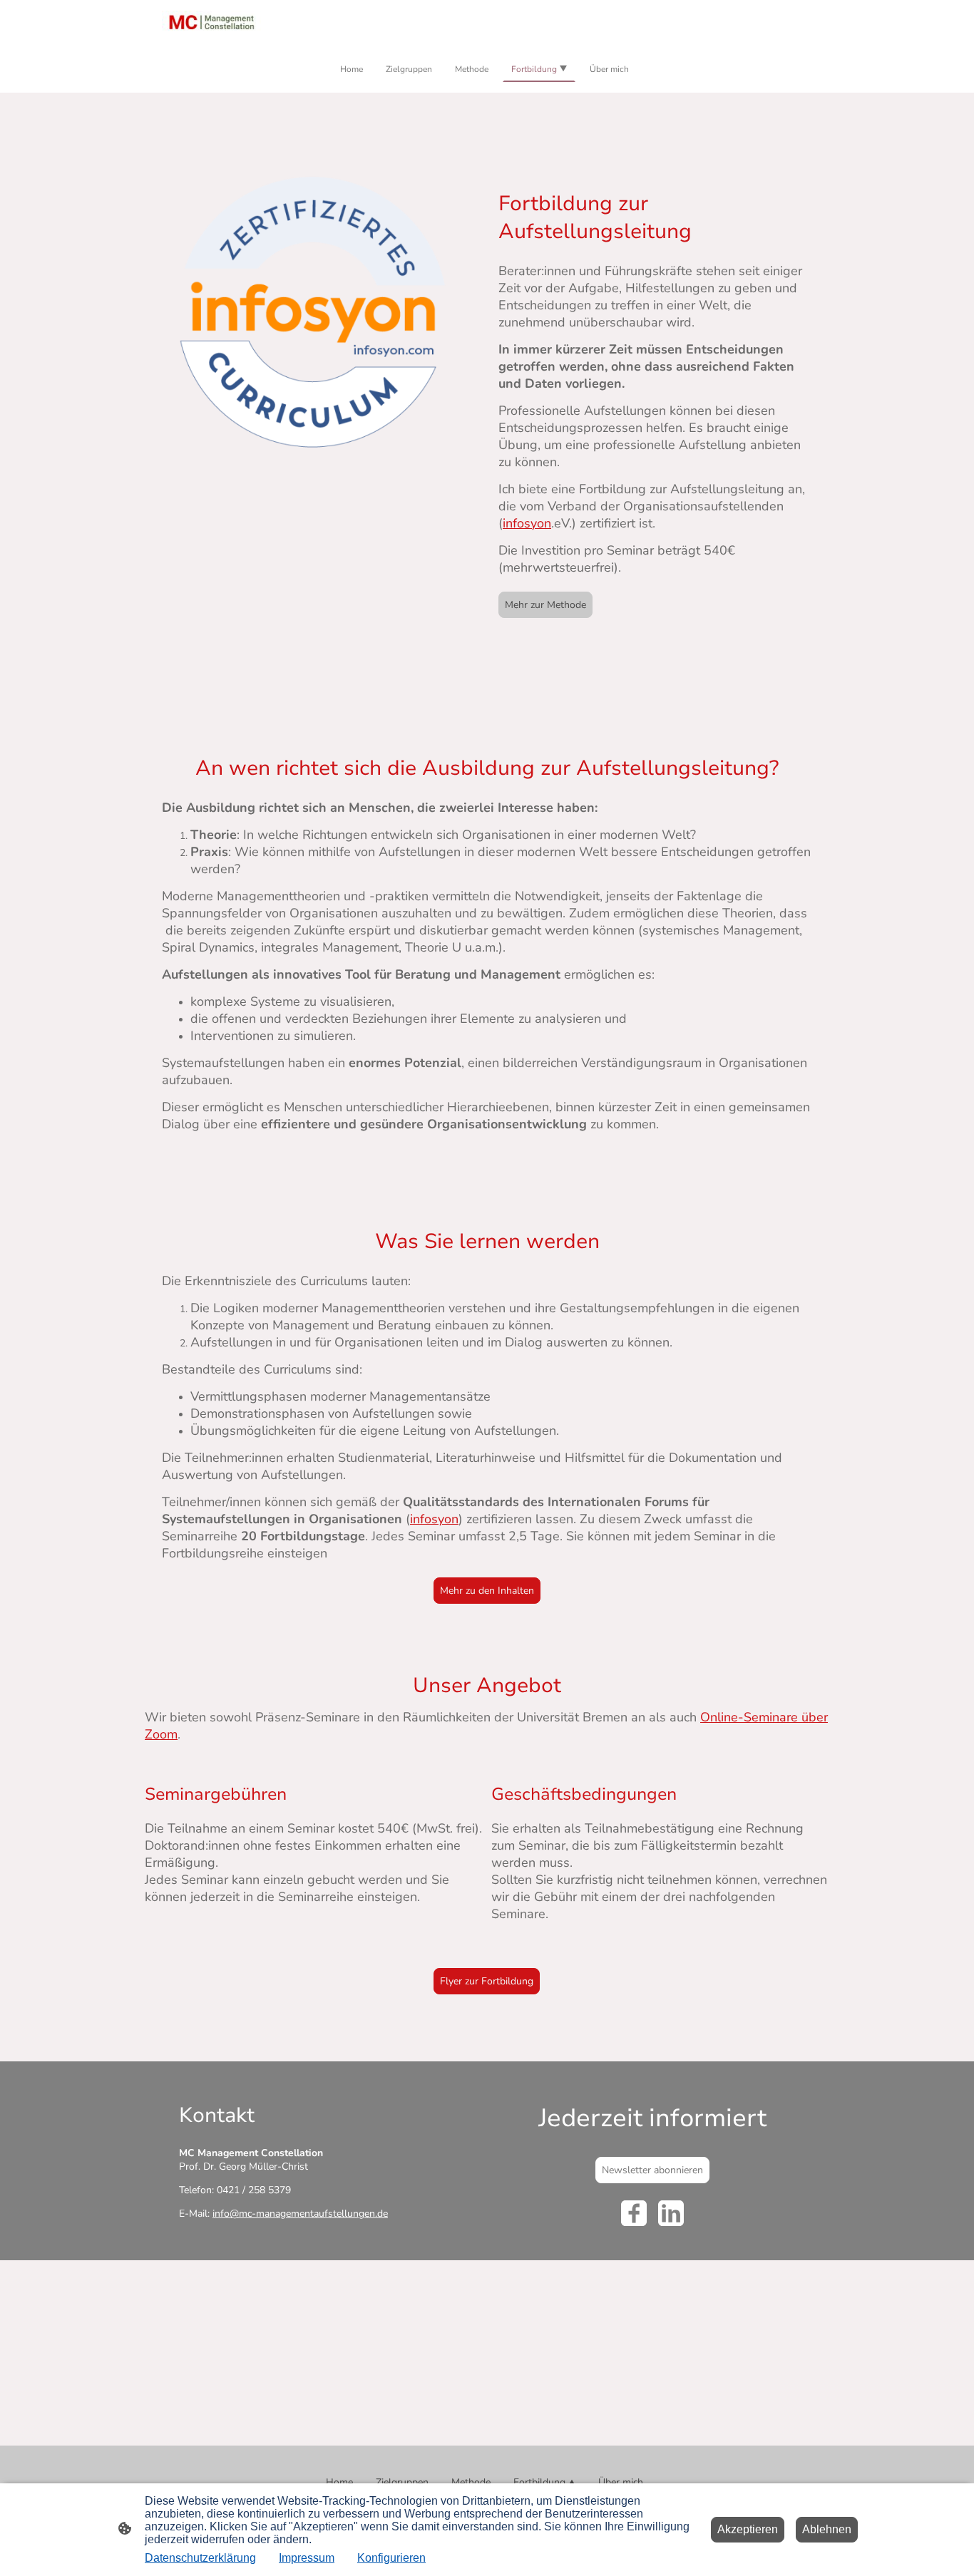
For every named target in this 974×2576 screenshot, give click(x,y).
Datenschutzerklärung (200, 2558)
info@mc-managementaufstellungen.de (300, 2214)
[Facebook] (634, 2213)
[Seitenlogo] (211, 22)
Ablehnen (827, 2529)
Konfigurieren (391, 2558)
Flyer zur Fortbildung (487, 1981)
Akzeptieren (748, 2529)
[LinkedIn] (671, 2213)
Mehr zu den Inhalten (487, 1591)
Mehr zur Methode (545, 605)
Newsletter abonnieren (652, 2170)
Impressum (307, 2558)
